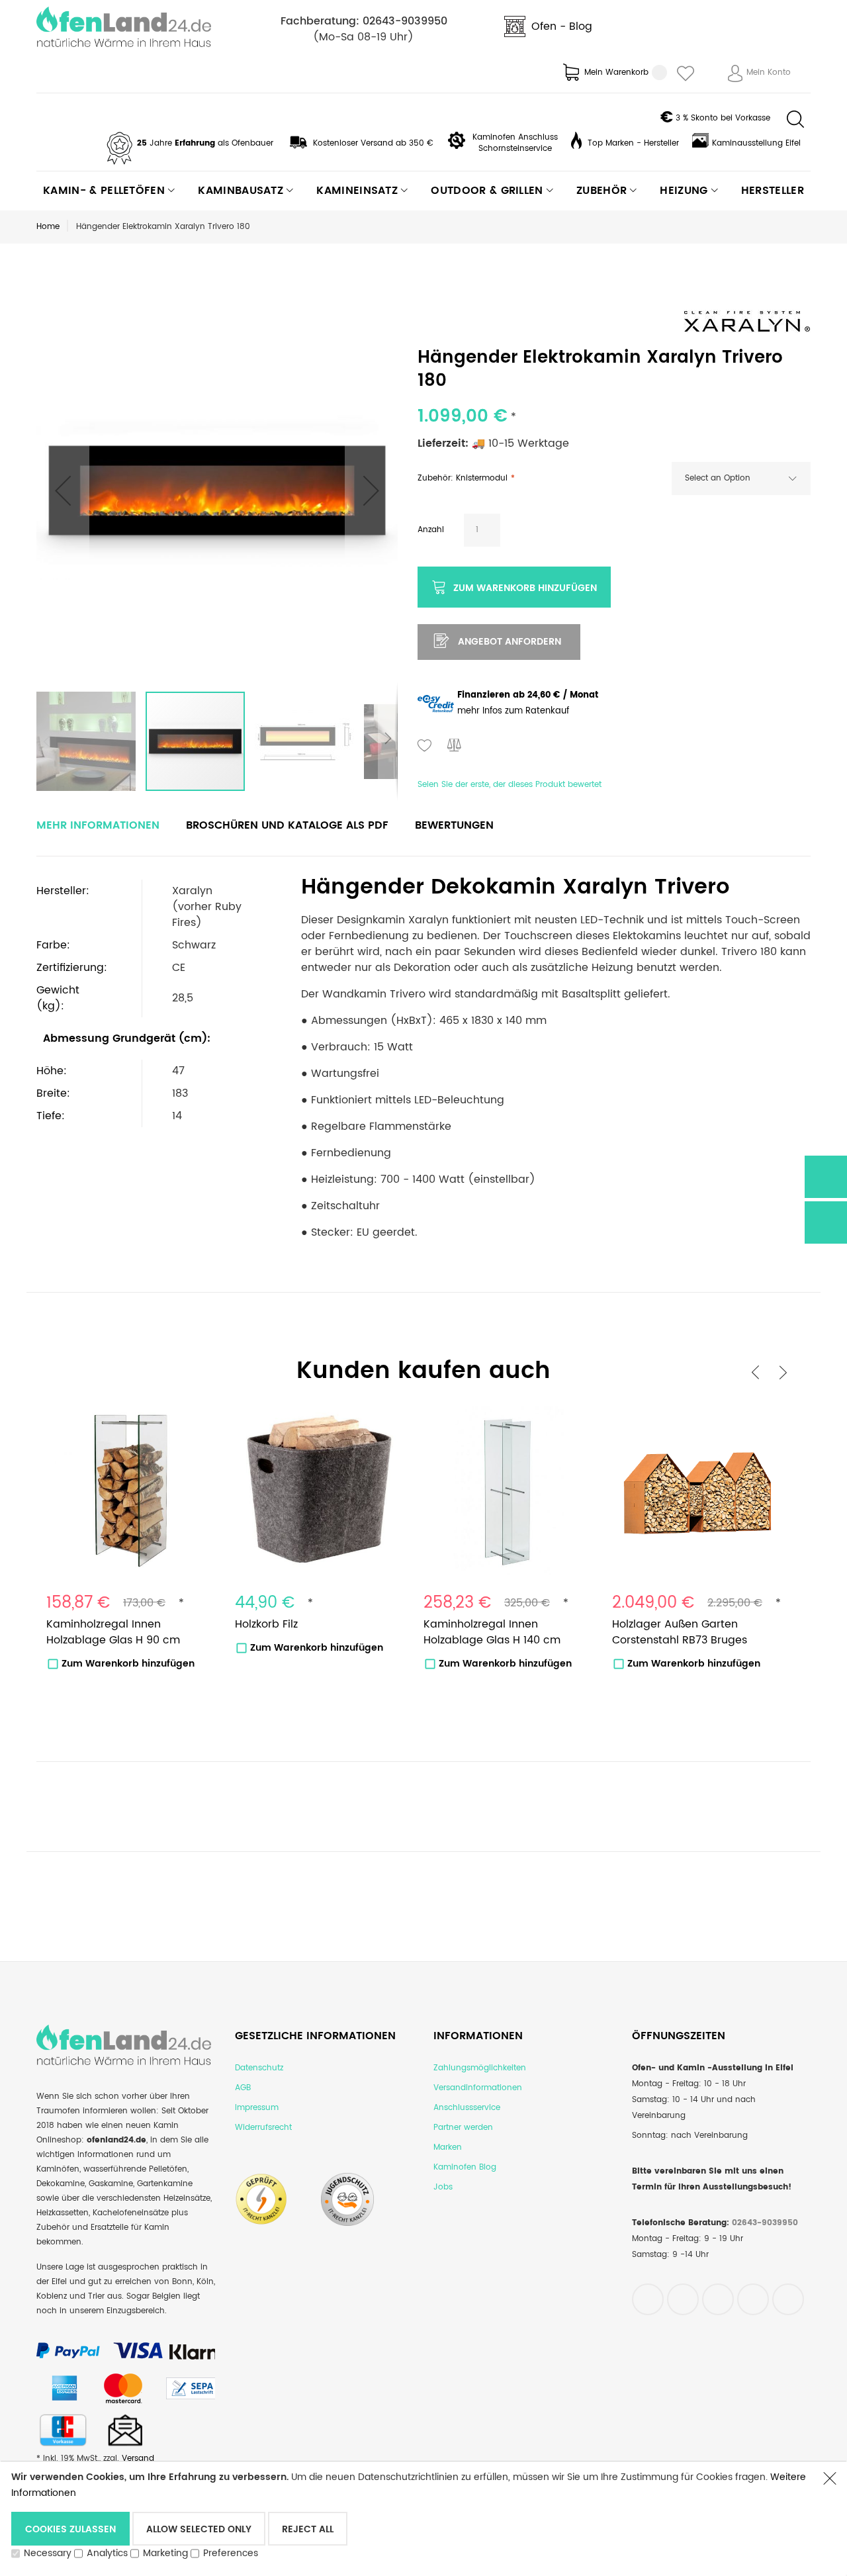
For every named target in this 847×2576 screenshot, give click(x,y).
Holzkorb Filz (266, 1624)
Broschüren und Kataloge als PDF (287, 825)
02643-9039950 (405, 21)
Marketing (165, 2553)
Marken (448, 2147)
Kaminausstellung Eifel (756, 143)
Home (48, 227)
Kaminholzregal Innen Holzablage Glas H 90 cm (113, 1632)
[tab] (98, 825)
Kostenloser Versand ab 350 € (373, 143)
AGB (243, 2088)
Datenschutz (259, 2068)
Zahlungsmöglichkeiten (480, 2068)
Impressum (257, 2108)
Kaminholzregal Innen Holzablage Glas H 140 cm (492, 1632)
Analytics (107, 2553)
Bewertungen (454, 825)
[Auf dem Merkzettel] (425, 747)
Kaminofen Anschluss (515, 137)
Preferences (231, 2553)
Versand (138, 2459)
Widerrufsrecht (263, 2128)
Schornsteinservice (515, 149)
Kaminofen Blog (465, 2167)
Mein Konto (769, 72)
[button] (63, 490)
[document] (410, 2518)
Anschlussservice (467, 2108)
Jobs (443, 2187)
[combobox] (741, 479)
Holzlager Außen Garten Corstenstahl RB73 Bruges (680, 1632)
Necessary (48, 2553)
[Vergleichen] (455, 747)
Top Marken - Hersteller (633, 143)
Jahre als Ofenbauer (205, 143)
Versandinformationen (478, 2088)
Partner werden (463, 2128)
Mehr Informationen (98, 825)
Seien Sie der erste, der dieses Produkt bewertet (510, 785)
